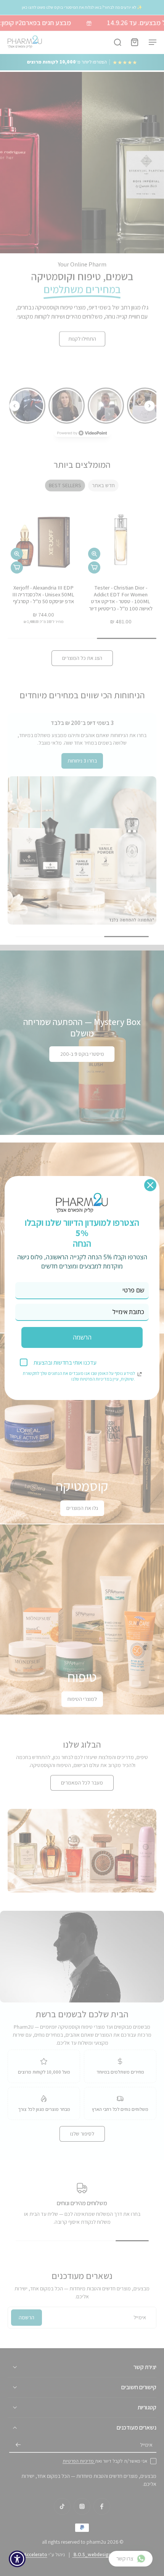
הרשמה (82, 1337)
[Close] (150, 1185)
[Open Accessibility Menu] (17, 2559)
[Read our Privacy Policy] (140, 1374)
